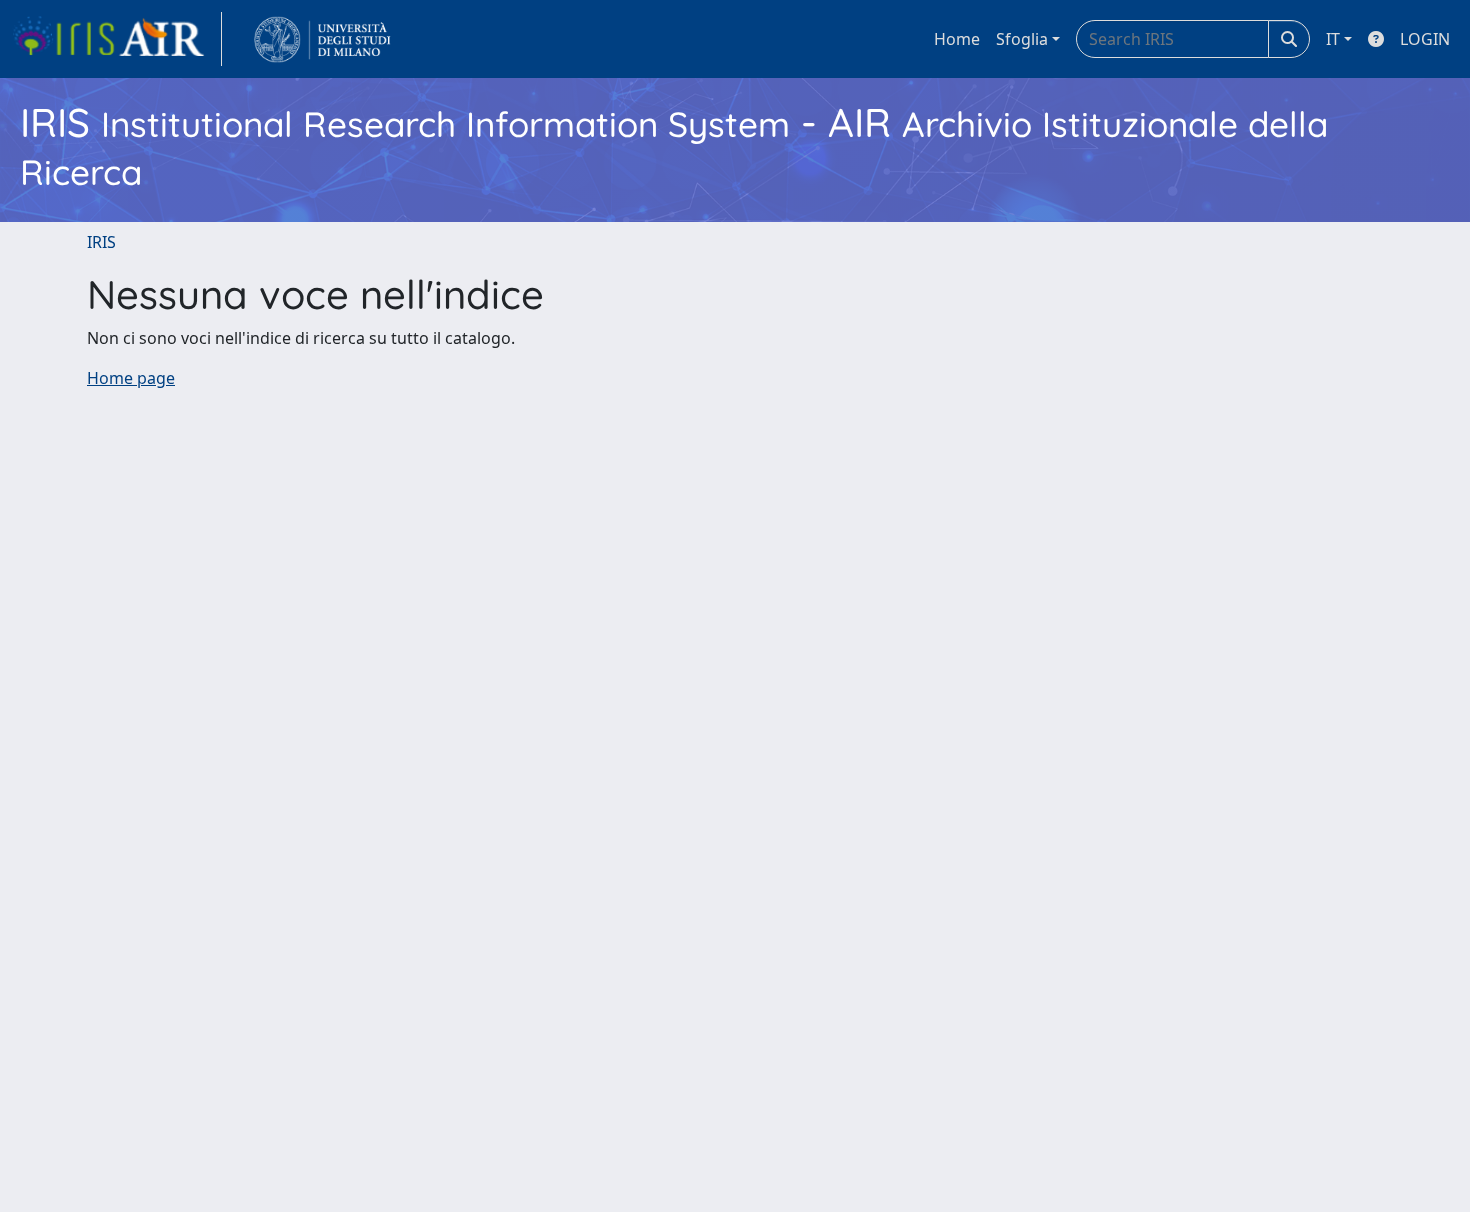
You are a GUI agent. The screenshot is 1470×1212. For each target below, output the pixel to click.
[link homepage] (117, 39)
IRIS (101, 242)
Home (957, 39)
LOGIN (1425, 39)
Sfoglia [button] (1022, 39)
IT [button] (1333, 39)
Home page (131, 378)
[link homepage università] (322, 39)
